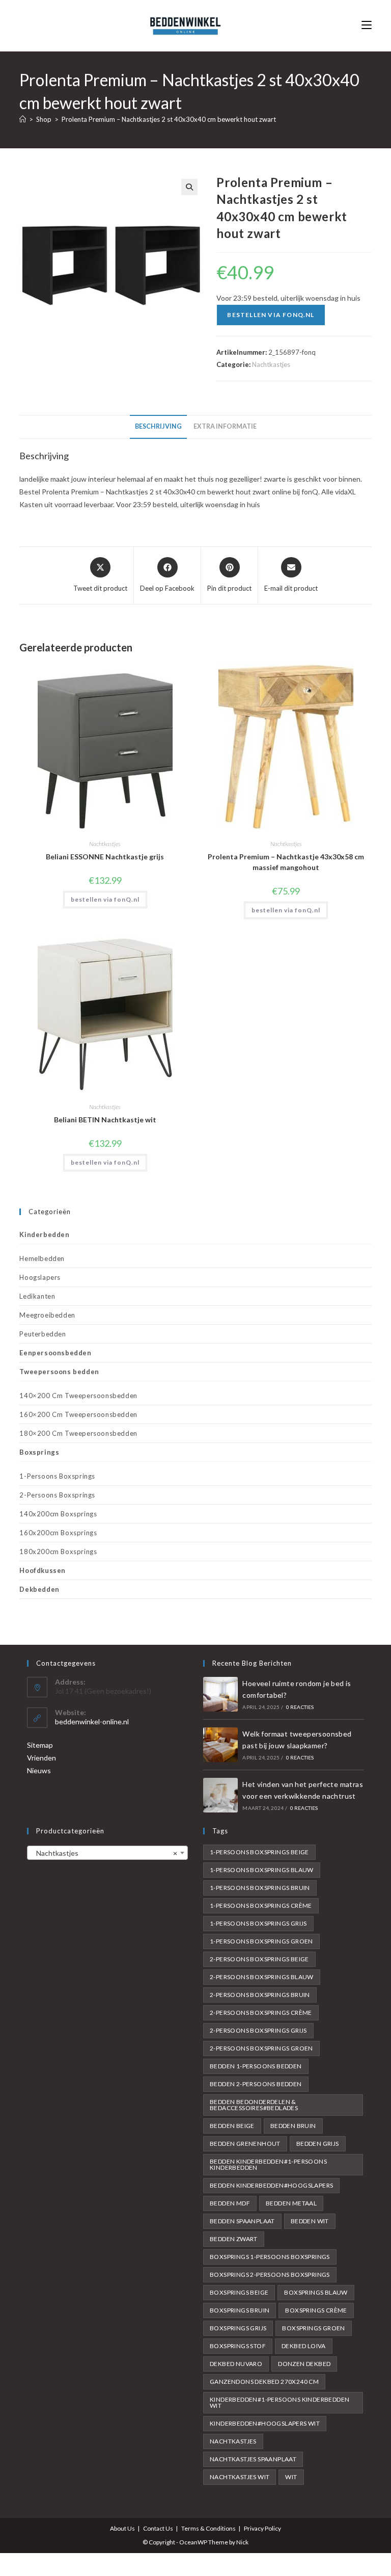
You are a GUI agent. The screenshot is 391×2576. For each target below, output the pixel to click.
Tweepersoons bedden (59, 1372)
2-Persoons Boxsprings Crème (261, 2013)
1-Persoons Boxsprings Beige (259, 1852)
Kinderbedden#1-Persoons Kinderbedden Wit (280, 2402)
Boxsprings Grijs (238, 2328)
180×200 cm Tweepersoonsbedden (78, 1433)
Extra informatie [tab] (225, 426)
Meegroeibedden (47, 1315)
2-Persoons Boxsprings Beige (259, 1959)
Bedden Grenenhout (245, 2144)
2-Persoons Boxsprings (57, 1495)
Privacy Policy (262, 2528)
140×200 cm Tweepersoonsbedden (78, 1396)
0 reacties (300, 1707)
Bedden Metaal (291, 2203)
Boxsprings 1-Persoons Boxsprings (270, 2257)
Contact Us (158, 2528)
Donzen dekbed (304, 2364)
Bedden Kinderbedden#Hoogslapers (271, 2185)
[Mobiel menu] (367, 25)
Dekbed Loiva (304, 2346)
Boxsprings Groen (313, 2328)
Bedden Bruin (293, 2126)
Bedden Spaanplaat (242, 2221)
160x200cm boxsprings (58, 1533)
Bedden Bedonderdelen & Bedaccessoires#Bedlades (254, 2105)
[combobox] (107, 1853)
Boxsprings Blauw (316, 2292)
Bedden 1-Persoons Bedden (256, 2066)
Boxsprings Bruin (240, 2310)
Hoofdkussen (43, 1570)
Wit (291, 2477)
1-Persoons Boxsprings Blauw (262, 1870)
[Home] (23, 119)
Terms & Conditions (208, 2528)
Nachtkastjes (271, 364)
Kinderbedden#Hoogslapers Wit (265, 2423)
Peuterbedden (43, 1334)
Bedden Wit (310, 2221)
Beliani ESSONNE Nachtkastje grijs (105, 857)
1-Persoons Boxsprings (57, 1476)
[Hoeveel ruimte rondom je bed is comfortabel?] (220, 1694)
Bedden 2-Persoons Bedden (256, 2084)
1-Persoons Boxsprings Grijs (258, 1923)
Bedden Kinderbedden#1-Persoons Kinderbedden (268, 2164)
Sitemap (40, 1745)
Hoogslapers (40, 1277)
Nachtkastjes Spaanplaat (253, 2459)
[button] (189, 187)
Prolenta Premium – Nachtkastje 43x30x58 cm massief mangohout (286, 862)
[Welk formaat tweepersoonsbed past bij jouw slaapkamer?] (220, 1745)
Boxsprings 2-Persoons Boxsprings (270, 2275)
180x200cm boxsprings (58, 1552)
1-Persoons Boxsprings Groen (261, 1941)
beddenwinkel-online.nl (92, 1721)
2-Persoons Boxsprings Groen (261, 2048)
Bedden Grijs (318, 2144)
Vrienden (41, 1758)
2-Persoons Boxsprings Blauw (262, 1977)
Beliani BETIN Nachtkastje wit (105, 1120)
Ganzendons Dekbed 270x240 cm (264, 2382)
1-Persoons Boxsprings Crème (261, 1905)
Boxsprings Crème (316, 2310)
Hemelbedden (42, 1258)
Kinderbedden (44, 1234)
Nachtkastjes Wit (240, 2477)
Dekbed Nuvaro (236, 2364)
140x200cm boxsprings (58, 1514)
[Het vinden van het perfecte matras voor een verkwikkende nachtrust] (220, 1795)
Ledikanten (37, 1296)
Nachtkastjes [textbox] (104, 1853)
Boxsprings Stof (238, 2346)
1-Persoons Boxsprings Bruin (260, 1888)
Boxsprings (39, 1452)
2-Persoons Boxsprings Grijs (258, 2030)
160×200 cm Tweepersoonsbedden (78, 1414)
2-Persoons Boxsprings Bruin (260, 1995)
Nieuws (39, 1770)
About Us (122, 2528)
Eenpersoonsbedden (55, 1353)
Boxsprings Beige (239, 2292)
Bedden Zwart (234, 2239)
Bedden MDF (230, 2203)
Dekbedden (39, 1589)
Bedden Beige (232, 2126)
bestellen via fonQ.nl (271, 315)
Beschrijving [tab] (158, 426)
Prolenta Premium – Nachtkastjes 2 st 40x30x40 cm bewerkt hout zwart (169, 119)
